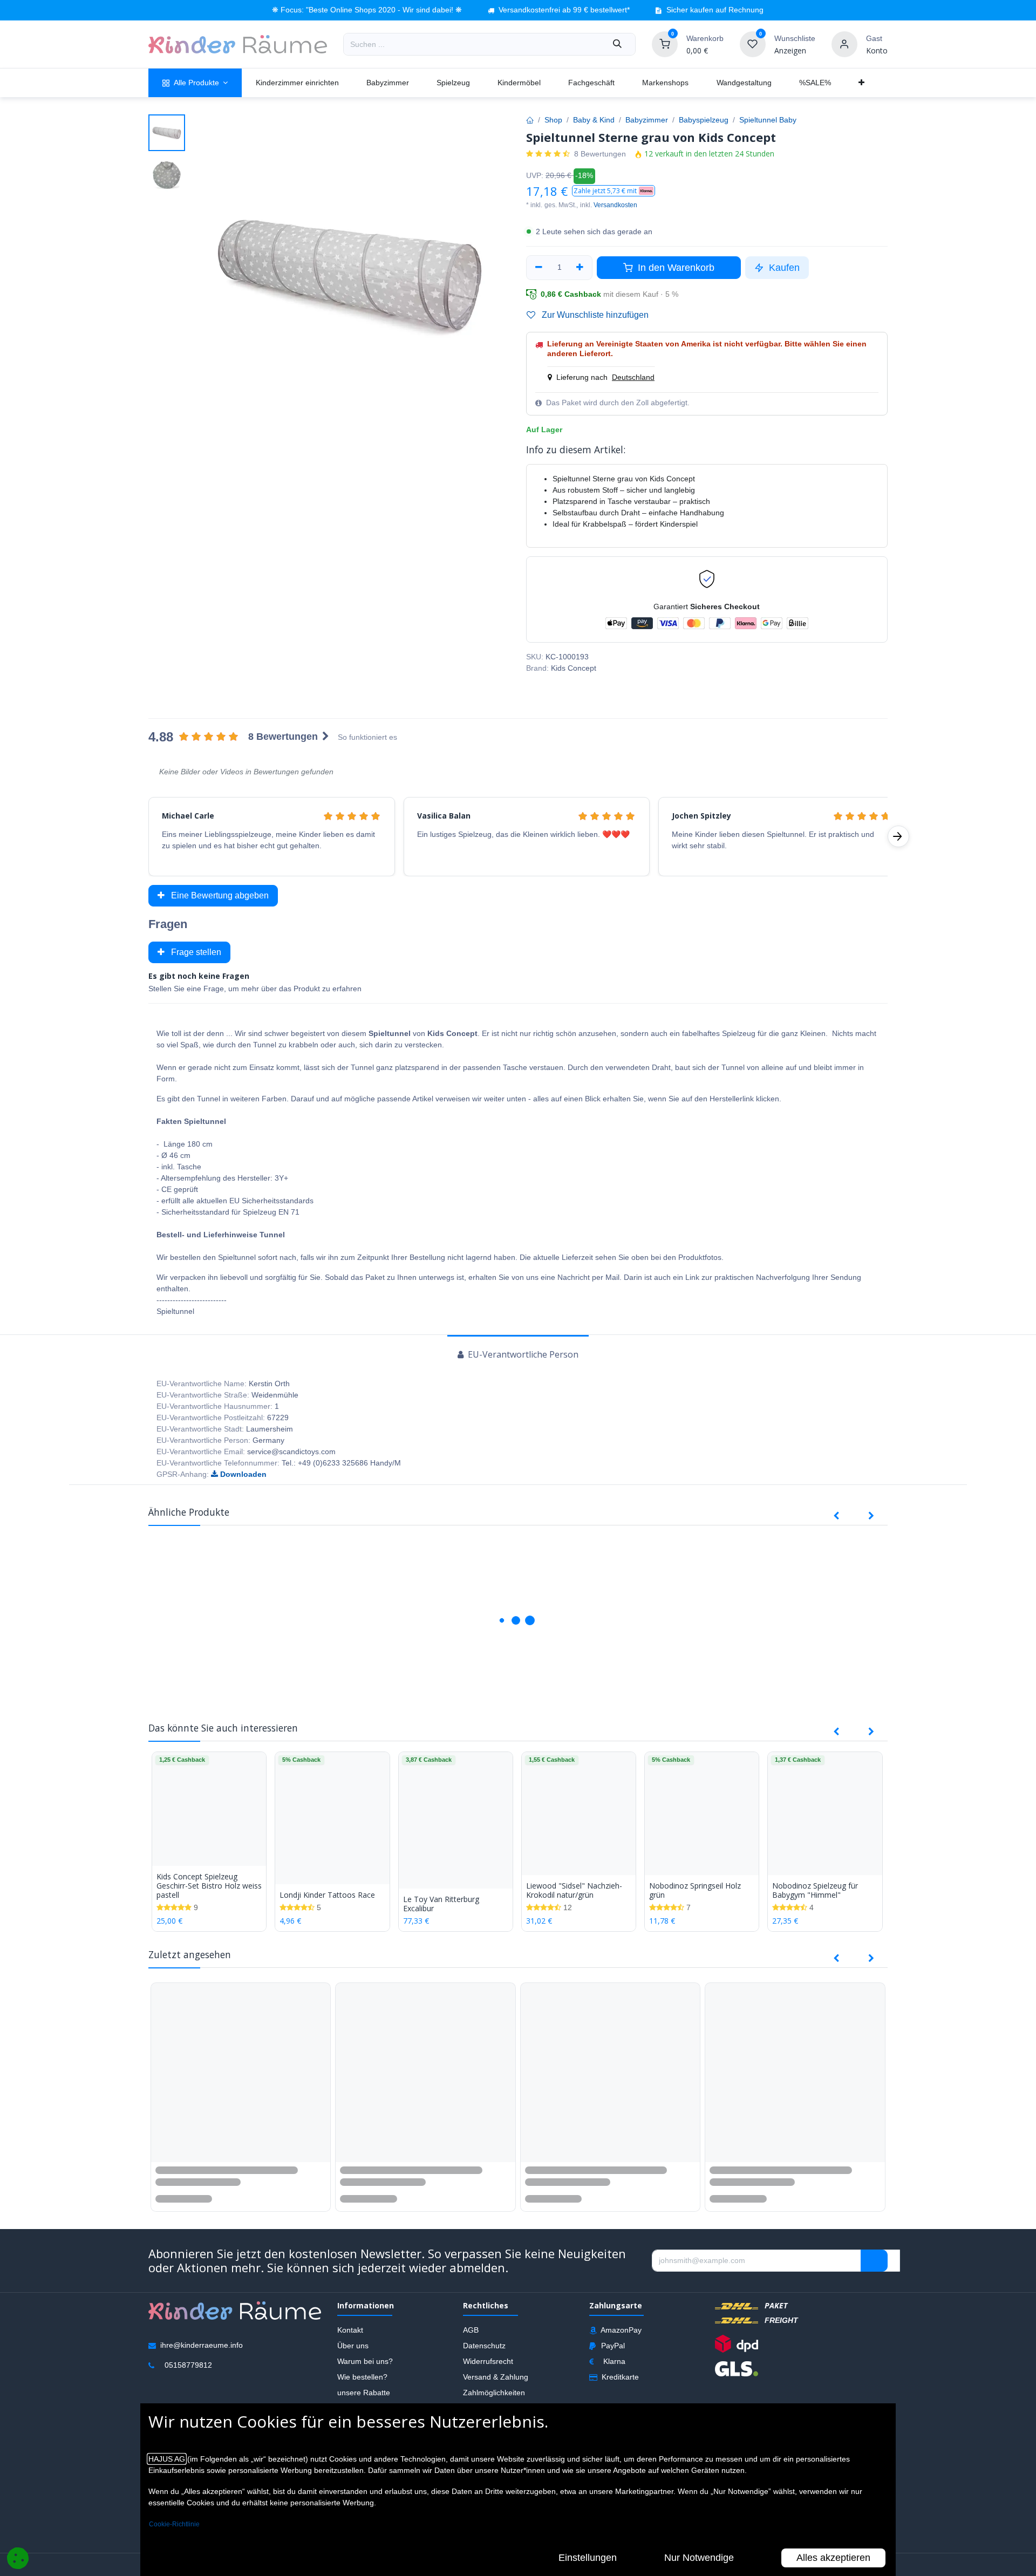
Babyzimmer (647, 120)
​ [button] (874, 2262)
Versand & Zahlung (496, 2378)
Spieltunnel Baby (768, 120)
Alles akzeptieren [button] (833, 2558)
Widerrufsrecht (488, 2362)
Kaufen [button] (783, 268)
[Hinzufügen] (580, 268)
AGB (471, 2331)
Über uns (353, 2347)
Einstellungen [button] (588, 2558)
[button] (614, 191)
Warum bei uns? (365, 2362)
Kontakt (350, 2331)
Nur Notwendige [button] (699, 2558)
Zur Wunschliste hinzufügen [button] (594, 315)
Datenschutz (484, 2347)
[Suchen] (617, 44)
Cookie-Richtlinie (174, 2524)
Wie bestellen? (362, 2378)
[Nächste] (898, 836)
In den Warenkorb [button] (675, 268)
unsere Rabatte (364, 2394)
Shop (553, 120)
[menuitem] (195, 83)
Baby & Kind (594, 120)
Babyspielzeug (704, 120)
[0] (665, 44)
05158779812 (188, 2366)
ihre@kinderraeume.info (202, 2346)
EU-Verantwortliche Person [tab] (522, 1354)
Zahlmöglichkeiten (494, 2394)
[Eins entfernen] (539, 268)
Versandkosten (615, 205)
